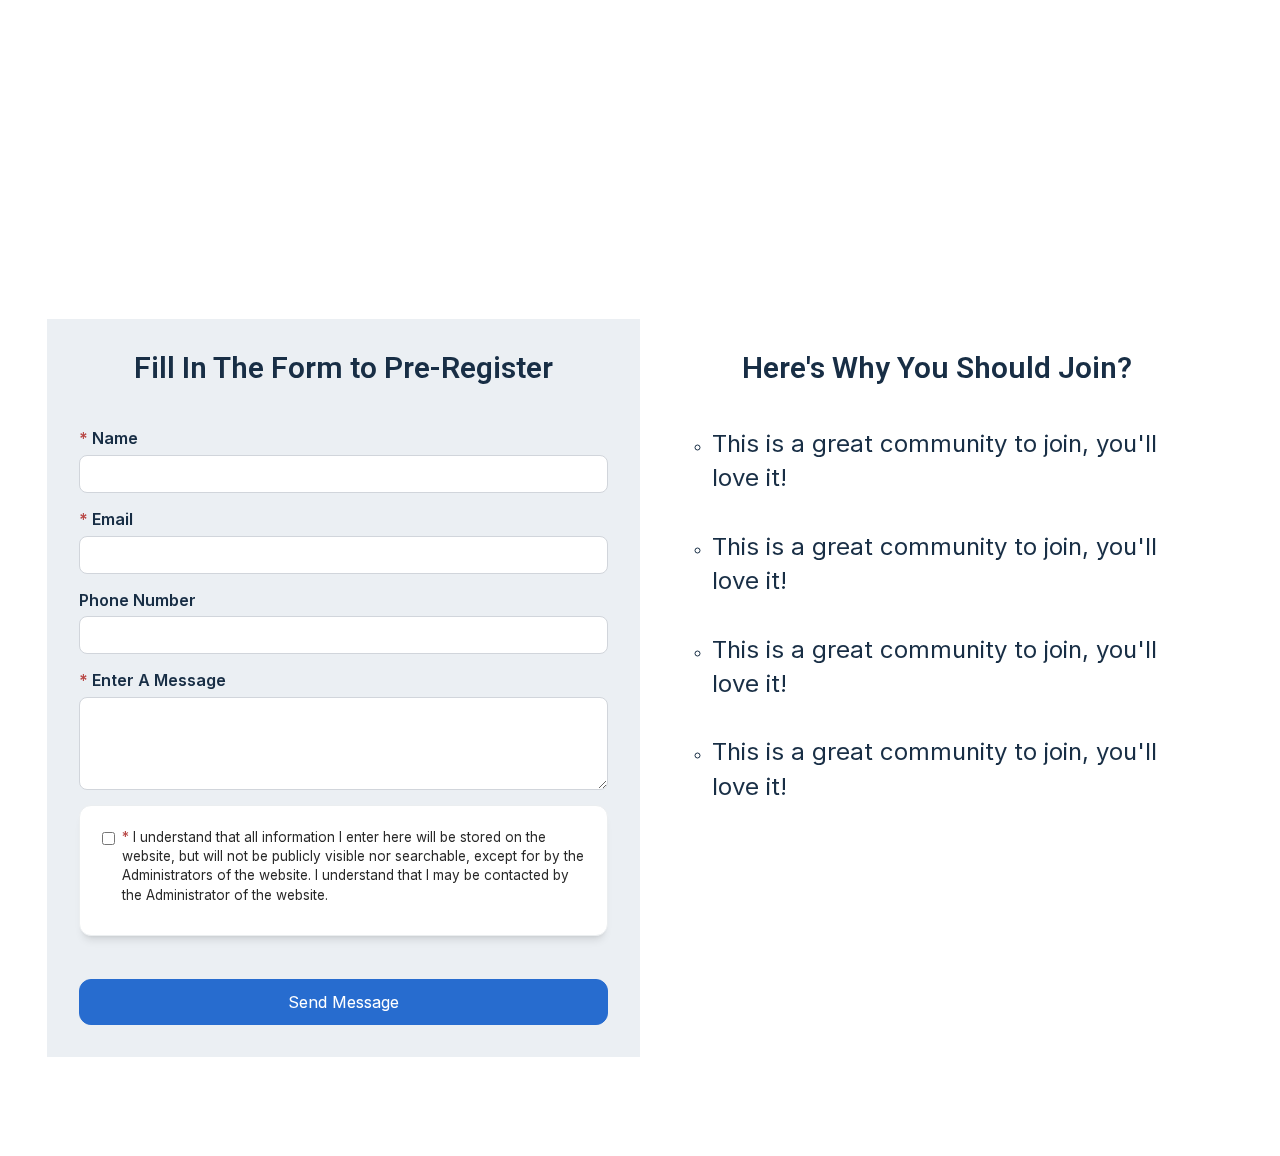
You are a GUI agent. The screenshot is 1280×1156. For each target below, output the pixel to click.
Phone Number (137, 600)
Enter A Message (152, 680)
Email (106, 519)
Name (108, 438)
